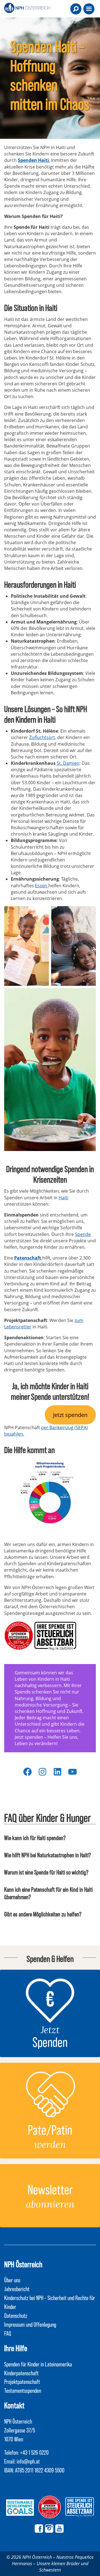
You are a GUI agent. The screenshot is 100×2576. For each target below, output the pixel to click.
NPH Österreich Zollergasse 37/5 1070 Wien (20, 2430)
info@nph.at (28, 2461)
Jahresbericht (17, 2289)
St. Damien (68, 763)
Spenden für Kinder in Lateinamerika (38, 2364)
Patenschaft (28, 1258)
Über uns (12, 2280)
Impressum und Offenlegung (30, 2324)
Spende (83, 1234)
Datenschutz (16, 2315)
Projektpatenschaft (22, 2381)
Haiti (63, 1198)
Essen (42, 886)
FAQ (8, 2333)
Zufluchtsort (42, 737)
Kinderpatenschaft (21, 2373)
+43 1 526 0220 (34, 2452)
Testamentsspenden (23, 2390)
